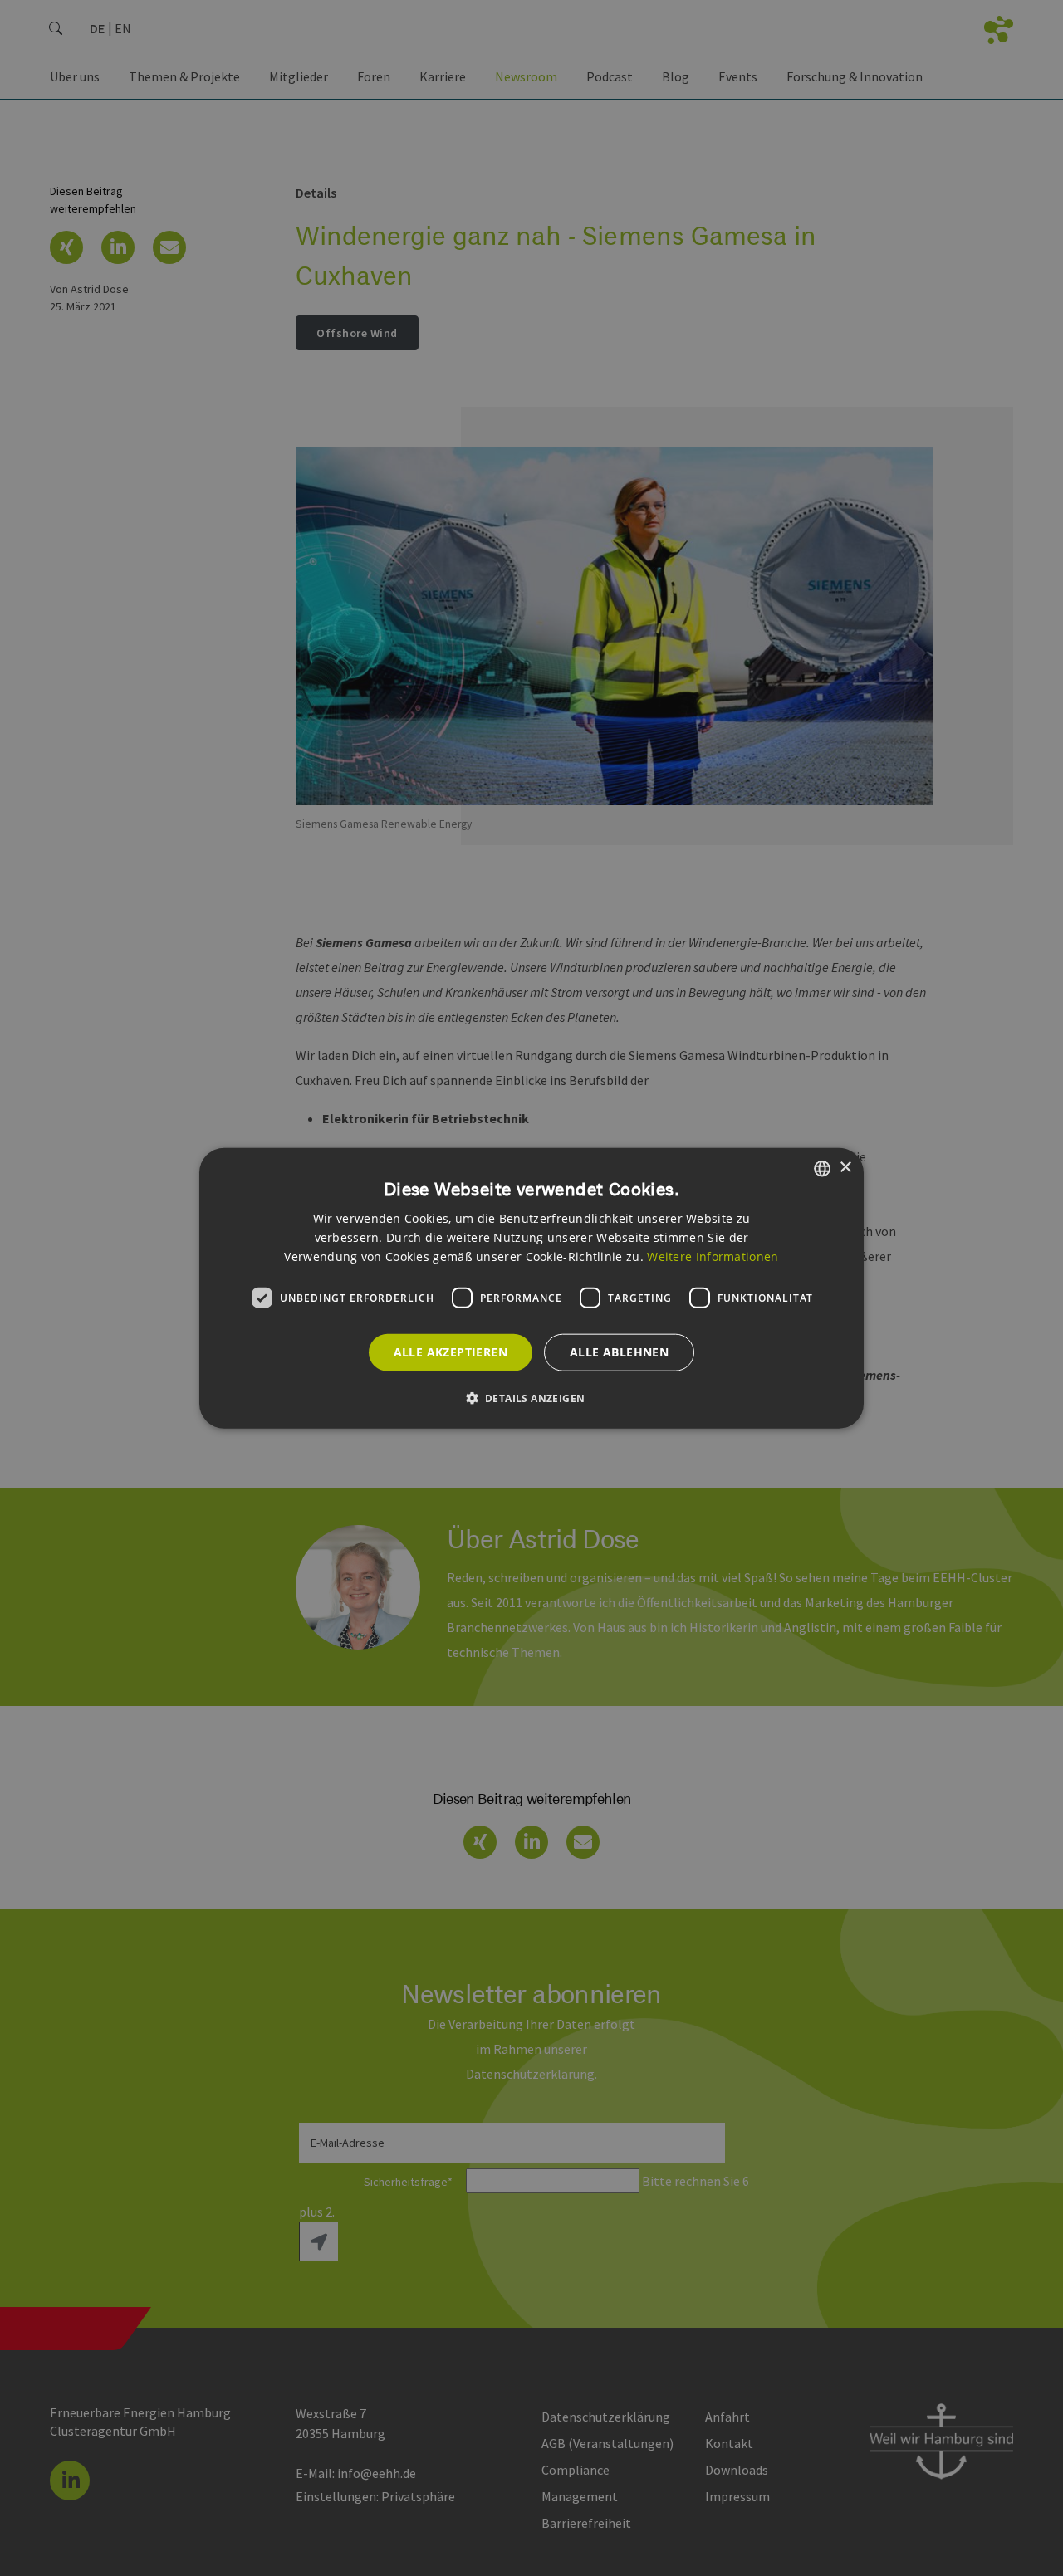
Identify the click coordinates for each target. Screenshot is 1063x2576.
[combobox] (822, 1168)
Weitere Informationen (713, 1256)
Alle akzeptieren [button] (451, 1352)
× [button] (845, 1168)
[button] (532, 1398)
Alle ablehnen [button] (619, 1352)
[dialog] (531, 1288)
